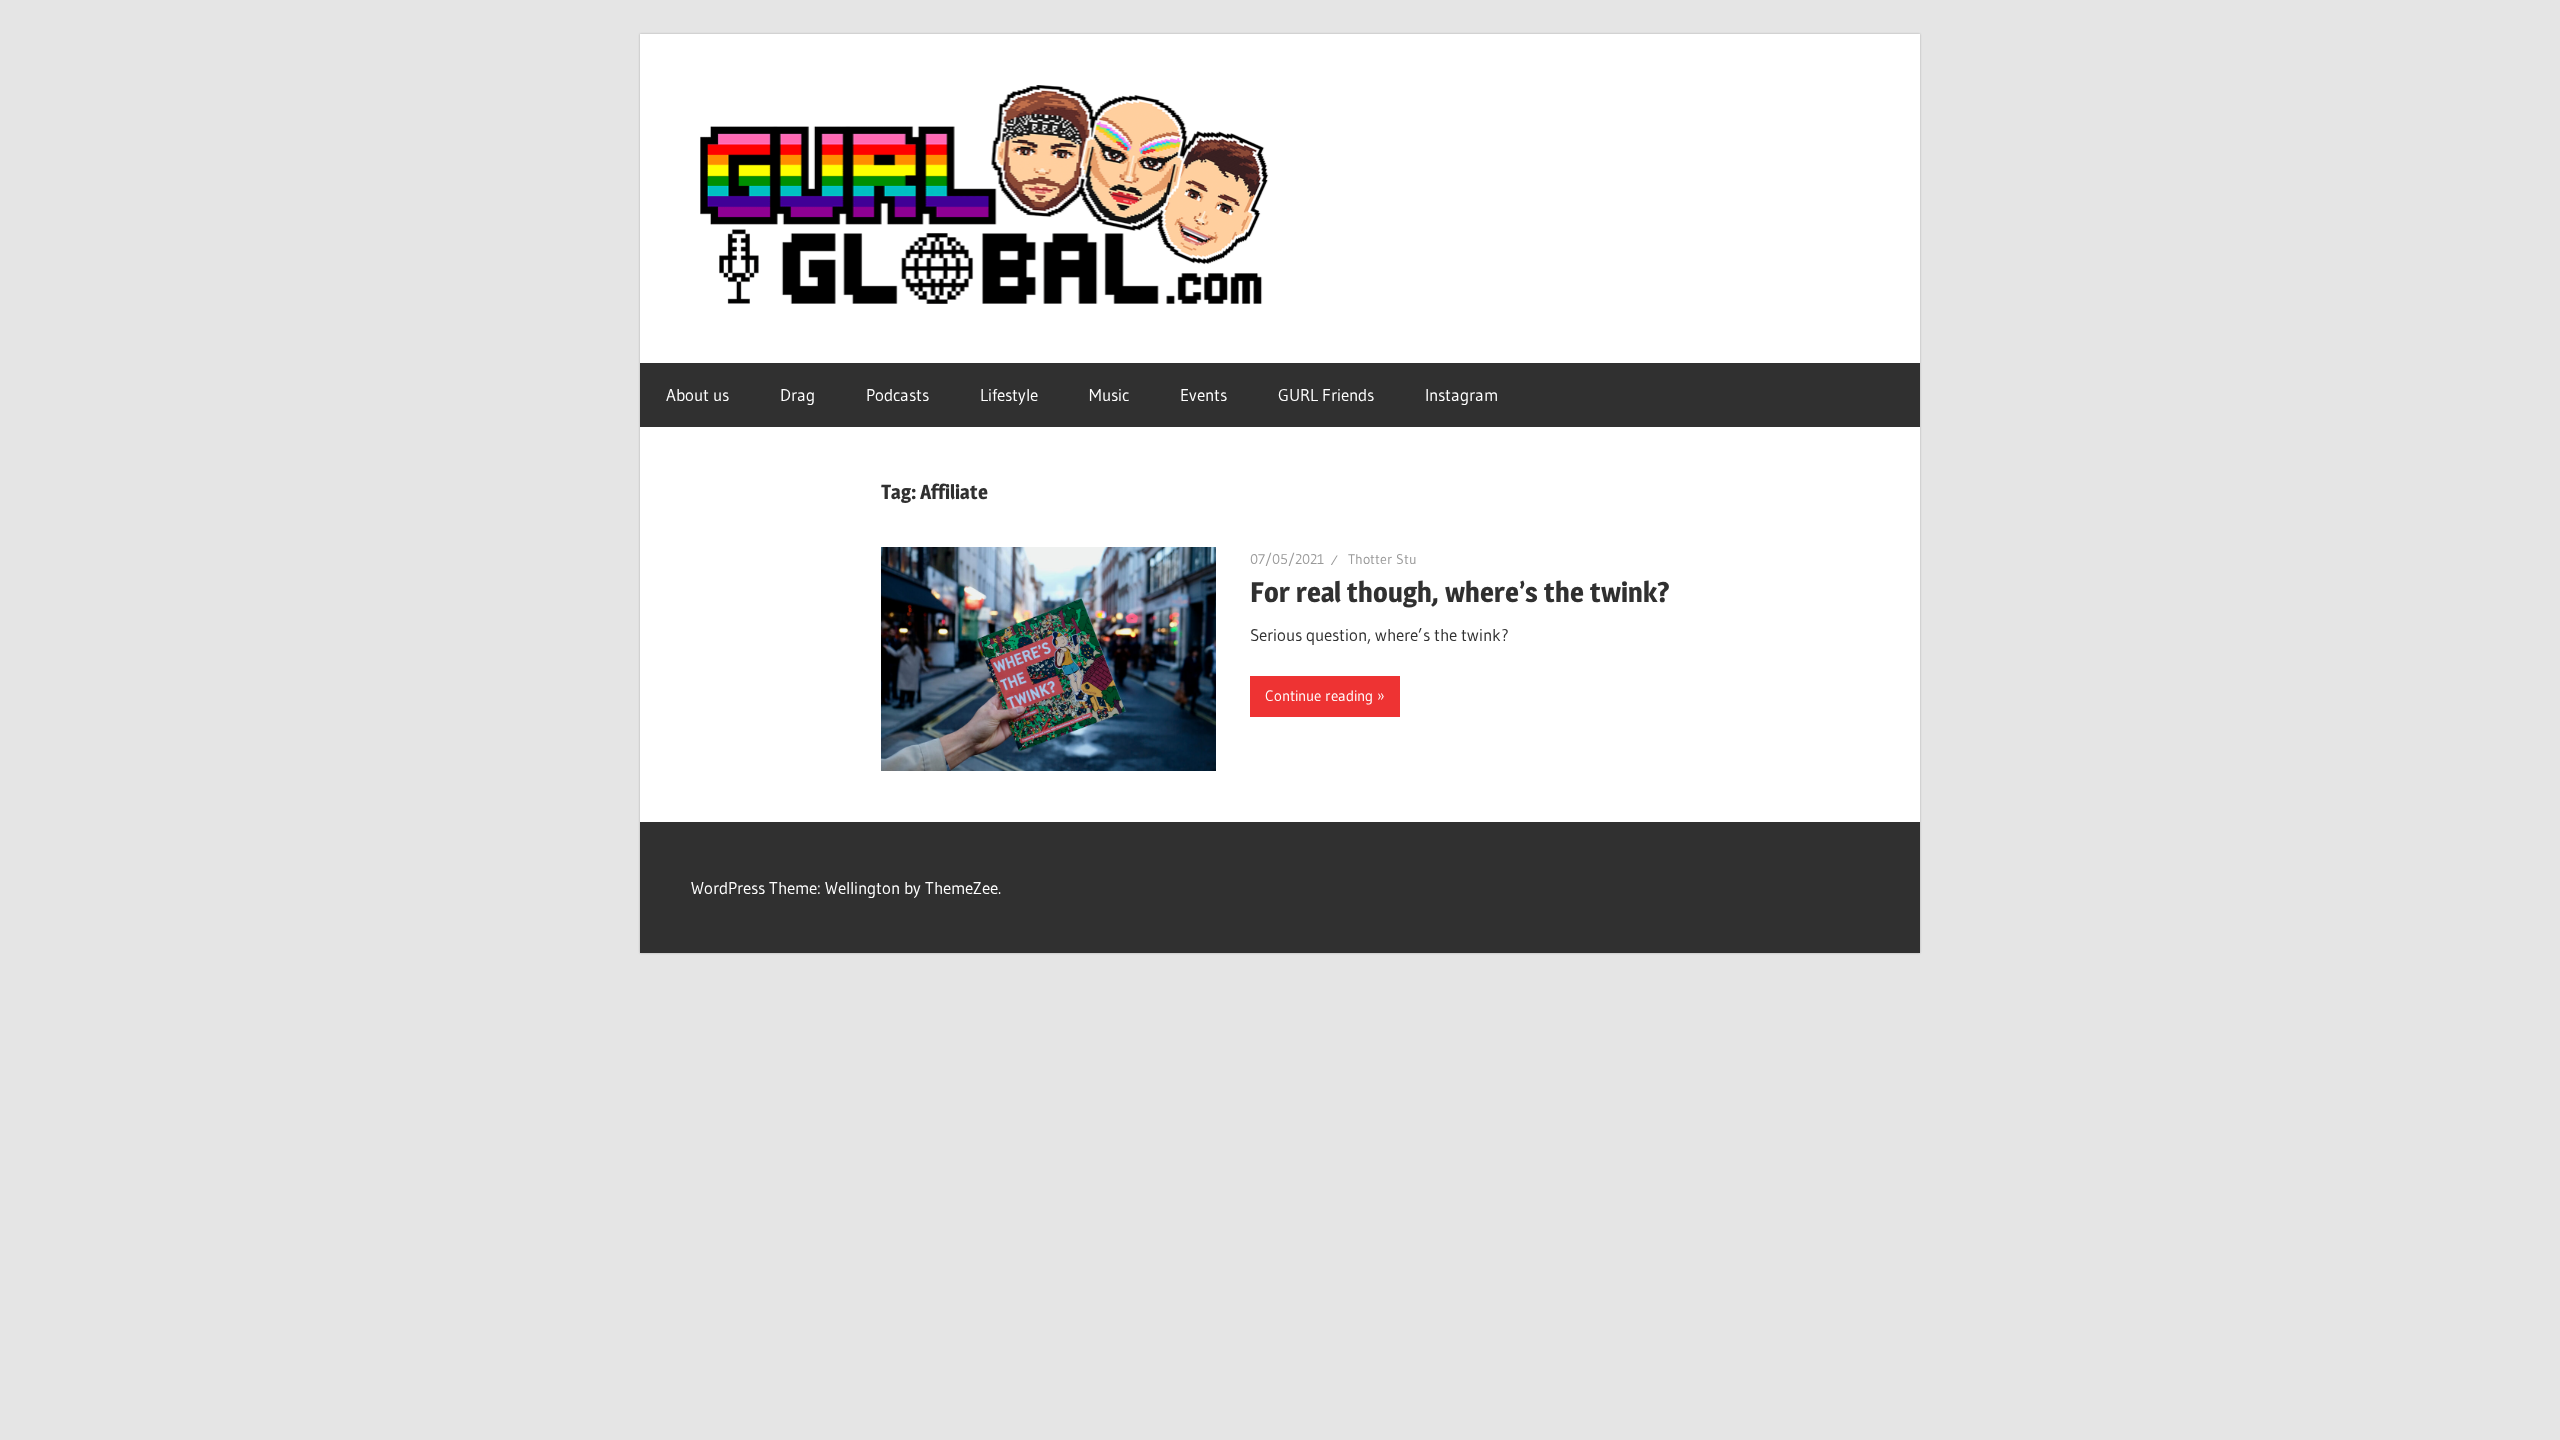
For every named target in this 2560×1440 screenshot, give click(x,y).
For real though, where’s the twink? (1460, 592)
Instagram (1461, 394)
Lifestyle (1009, 394)
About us (697, 394)
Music (1109, 394)
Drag (797, 394)
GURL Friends (1326, 394)
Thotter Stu (1382, 559)
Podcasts (897, 394)
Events (1203, 394)
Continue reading (1319, 695)
